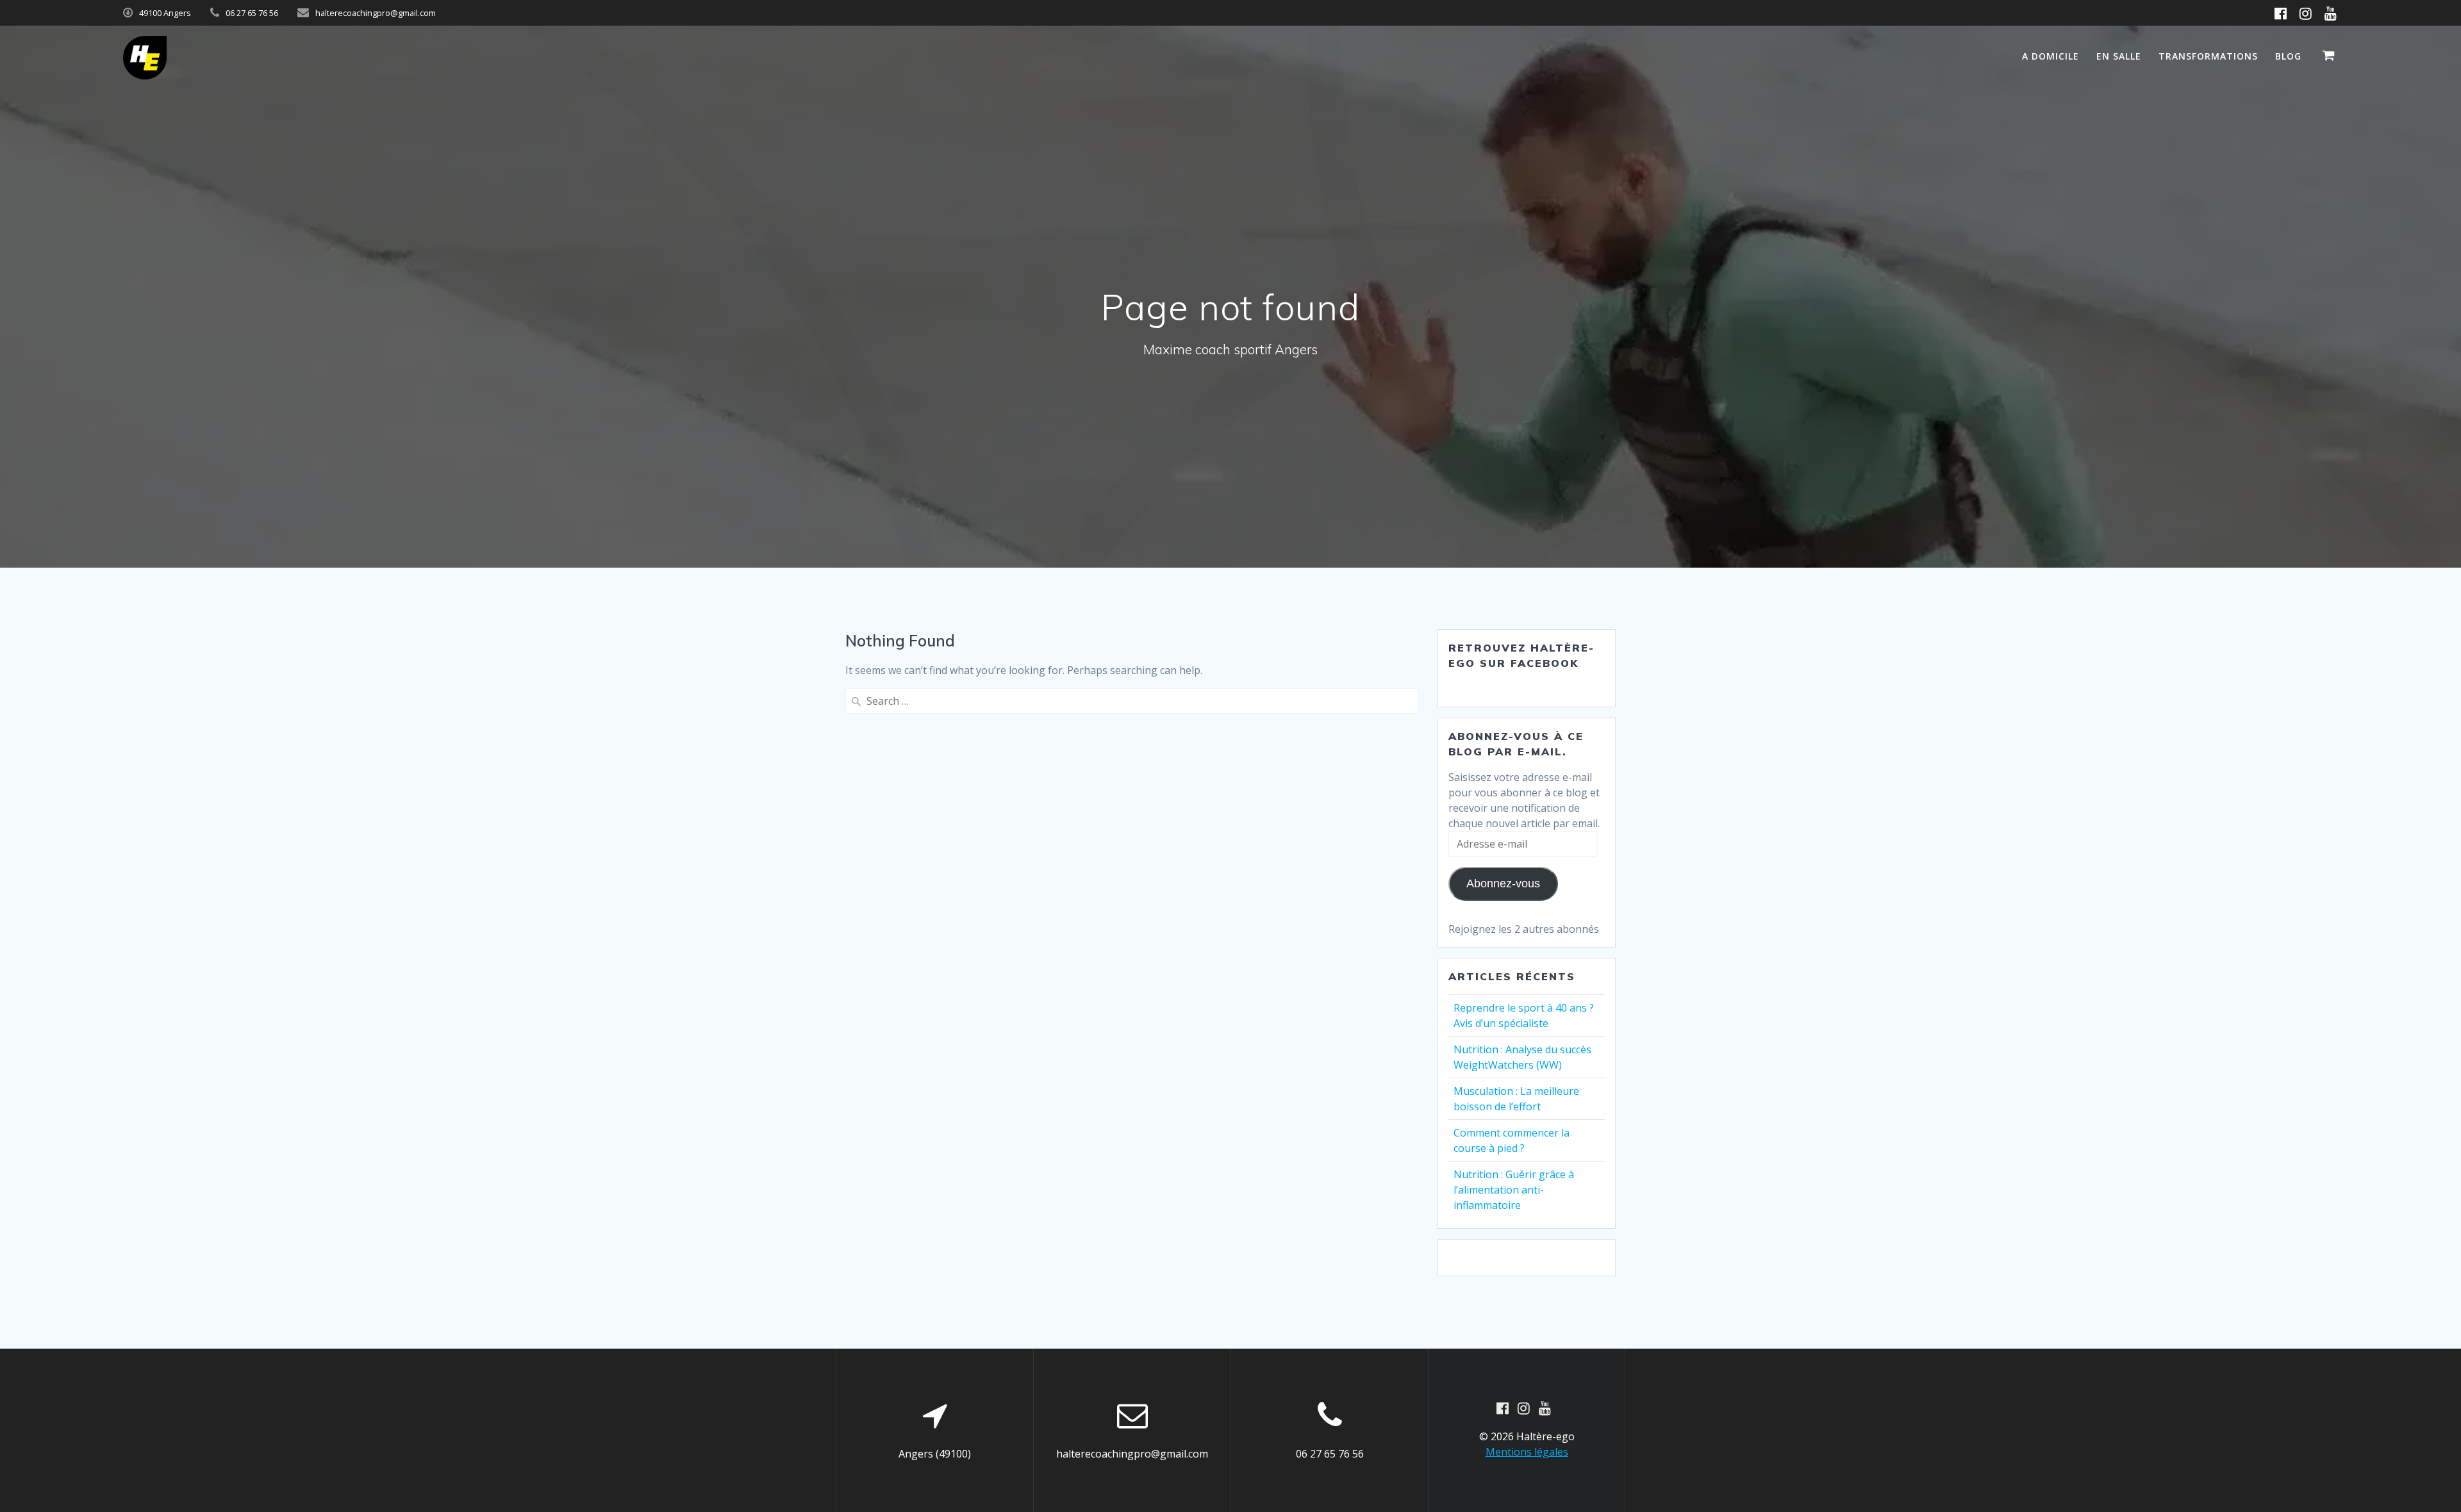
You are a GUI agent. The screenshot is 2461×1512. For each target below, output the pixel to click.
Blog (2288, 56)
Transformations (2208, 56)
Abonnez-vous (1503, 883)
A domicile (2051, 56)
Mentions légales (1527, 1452)
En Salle (2119, 56)
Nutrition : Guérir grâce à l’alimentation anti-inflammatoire (1514, 1190)
